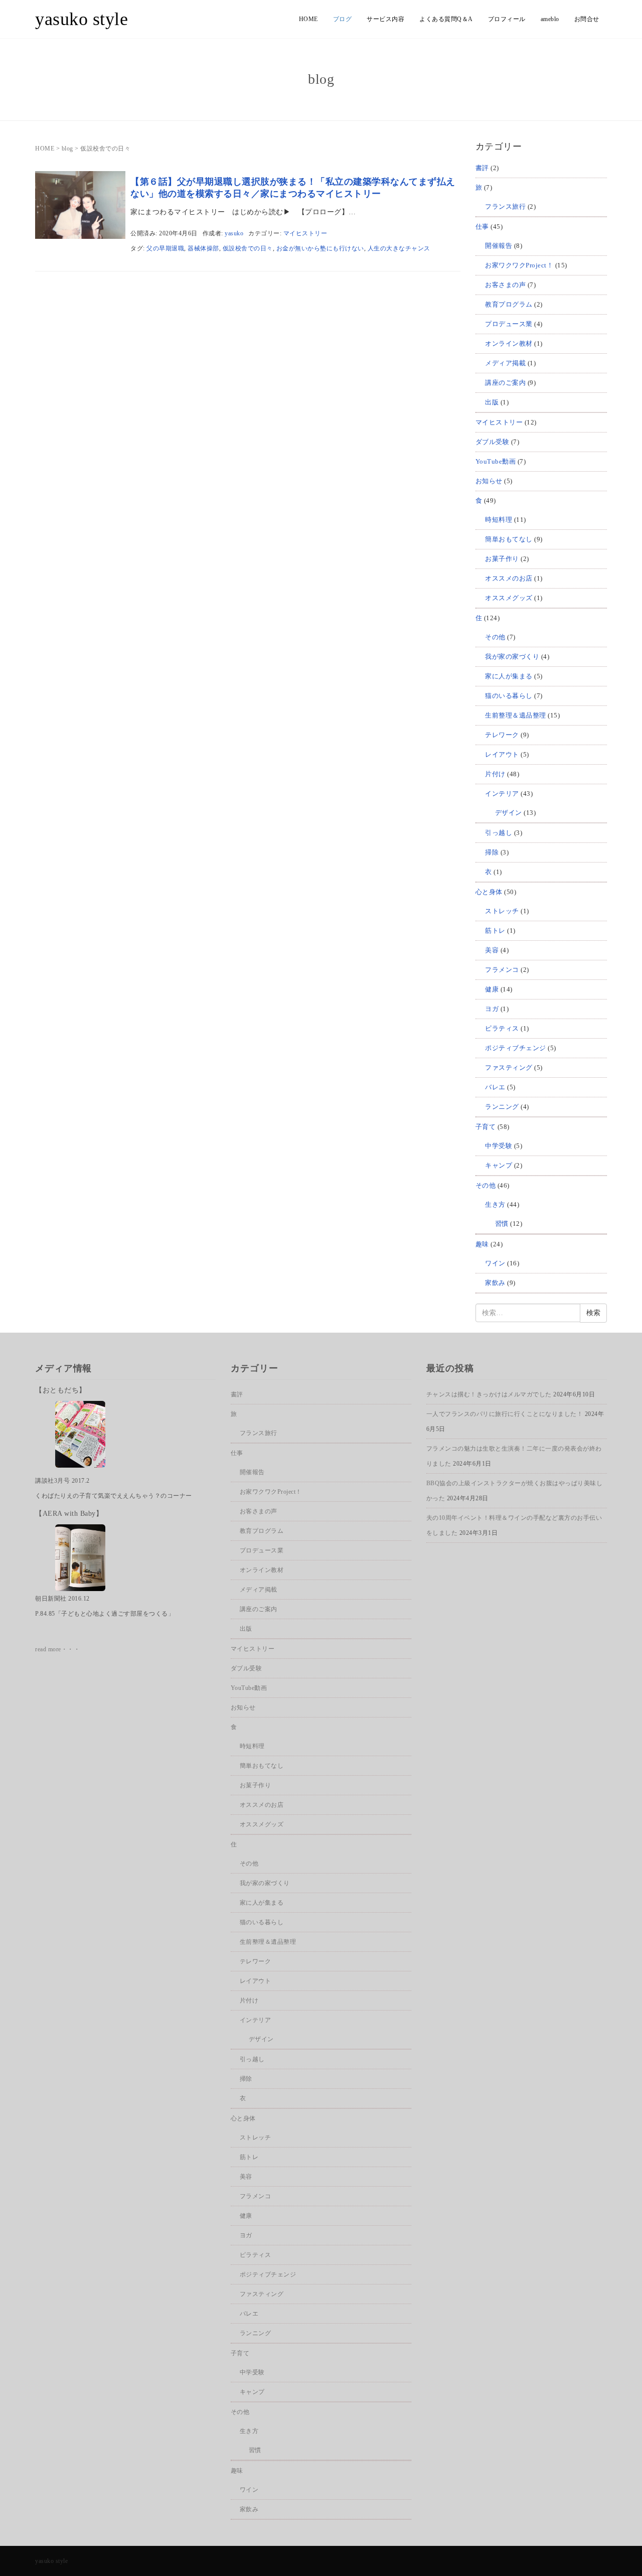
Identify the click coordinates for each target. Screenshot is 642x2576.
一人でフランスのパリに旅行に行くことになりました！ (505, 1414)
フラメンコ (502, 970)
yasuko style (82, 19)
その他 (495, 637)
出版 (492, 402)
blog (67, 149)
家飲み (495, 1283)
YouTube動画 (496, 461)
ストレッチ (502, 911)
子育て (486, 1127)
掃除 (492, 852)
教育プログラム (509, 304)
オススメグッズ (509, 598)
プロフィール (507, 19)
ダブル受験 (493, 442)
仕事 (482, 227)
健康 (492, 989)
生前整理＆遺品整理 (516, 715)
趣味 (482, 1244)
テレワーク (502, 735)
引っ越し (499, 833)
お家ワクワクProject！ (519, 265)
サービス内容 (385, 19)
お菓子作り (502, 559)
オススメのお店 (509, 578)
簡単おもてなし (509, 539)
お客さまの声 (505, 285)
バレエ (495, 1087)
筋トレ (495, 931)
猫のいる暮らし (509, 696)
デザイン (509, 813)
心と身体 (489, 892)
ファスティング (509, 1067)
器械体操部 (203, 248)
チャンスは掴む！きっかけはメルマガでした (489, 1394)
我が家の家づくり (512, 657)
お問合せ (587, 19)
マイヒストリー (305, 233)
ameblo (550, 19)
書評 (482, 168)
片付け (495, 774)
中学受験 (499, 1146)
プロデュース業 (509, 324)
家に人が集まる (509, 676)
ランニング (502, 1107)
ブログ (343, 19)
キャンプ (499, 1165)
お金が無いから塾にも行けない (320, 248)
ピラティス (502, 1028)
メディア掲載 (505, 363)
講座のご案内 (505, 383)
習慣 (502, 1224)
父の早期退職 (165, 248)
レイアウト (502, 754)
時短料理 (499, 520)
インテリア (502, 794)
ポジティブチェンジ (516, 1048)
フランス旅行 (505, 206)
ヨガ (492, 1009)
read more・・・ (57, 1649)
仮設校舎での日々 (248, 248)
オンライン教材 (509, 343)
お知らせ (489, 481)
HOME (308, 19)
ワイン (495, 1263)
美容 (492, 950)
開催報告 (499, 246)
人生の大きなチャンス (399, 248)
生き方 (495, 1204)
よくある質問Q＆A (446, 19)
